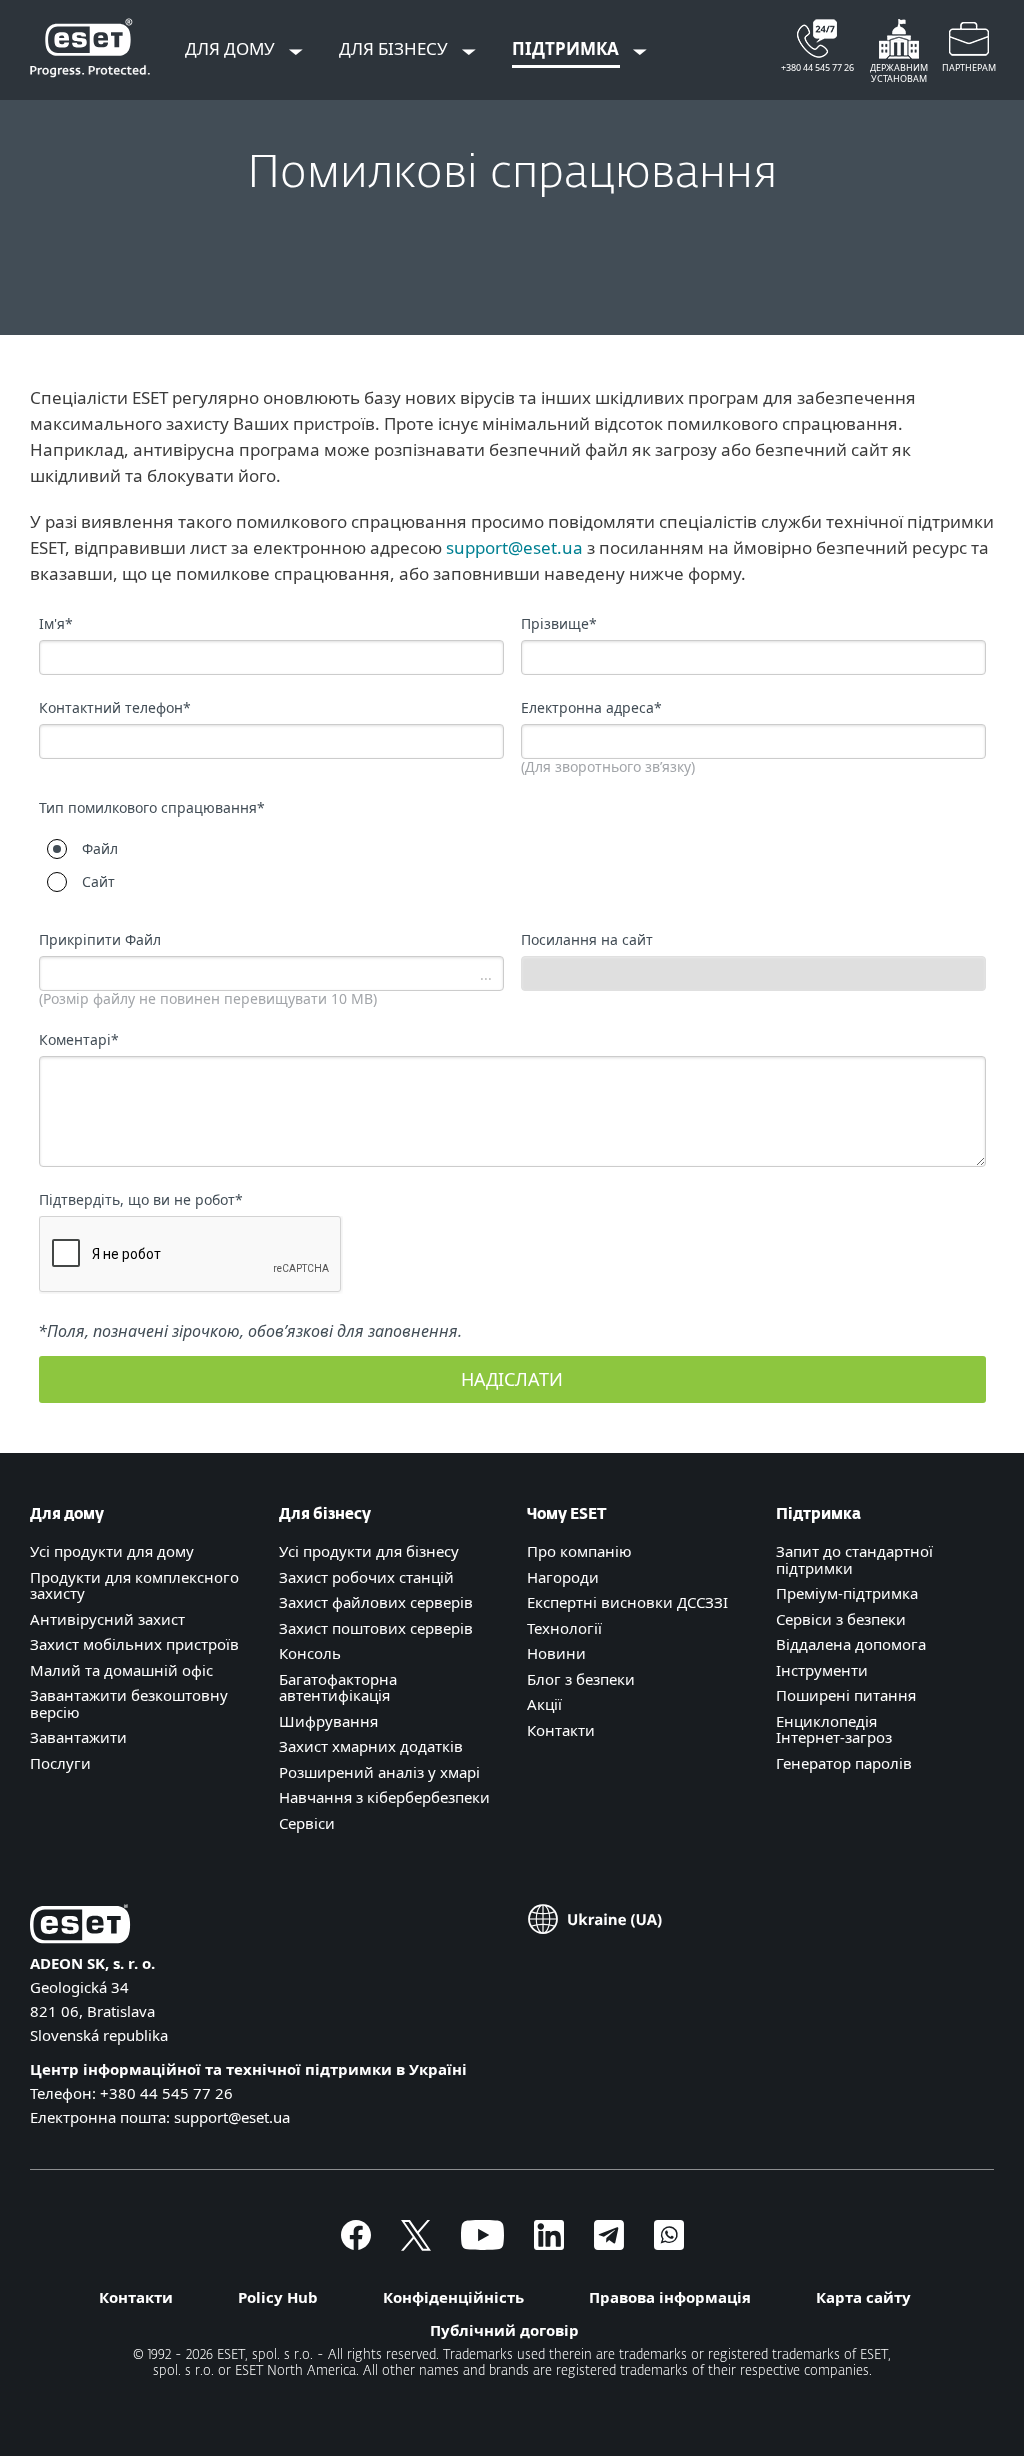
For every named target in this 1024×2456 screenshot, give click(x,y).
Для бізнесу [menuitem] (395, 48)
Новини (556, 1653)
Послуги (60, 1763)
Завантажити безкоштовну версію (129, 1703)
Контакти (561, 1730)
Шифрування (328, 1721)
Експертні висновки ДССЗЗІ (627, 1602)
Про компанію (579, 1551)
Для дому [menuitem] (232, 48)
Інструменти (822, 1670)
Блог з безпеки (581, 1679)
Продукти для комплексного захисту (134, 1585)
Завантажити (78, 1737)
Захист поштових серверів (376, 1628)
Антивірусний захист (107, 1619)
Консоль (310, 1653)
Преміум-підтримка (847, 1593)
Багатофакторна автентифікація (338, 1687)
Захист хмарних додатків (371, 1746)
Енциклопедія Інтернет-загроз (834, 1729)
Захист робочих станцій (366, 1577)
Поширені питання (846, 1695)
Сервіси (307, 1823)
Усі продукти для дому (112, 1551)
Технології (564, 1628)
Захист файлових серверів (376, 1602)
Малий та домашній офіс (121, 1670)
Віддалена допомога (851, 1644)
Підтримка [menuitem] (567, 48)
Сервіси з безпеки (841, 1619)
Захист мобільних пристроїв (134, 1644)
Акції (544, 1704)
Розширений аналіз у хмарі (379, 1772)
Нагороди (563, 1577)
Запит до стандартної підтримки (854, 1559)
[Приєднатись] (669, 2244)
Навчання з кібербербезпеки (384, 1797)
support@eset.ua (514, 547)
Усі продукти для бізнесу (369, 1551)
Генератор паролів (844, 1763)
